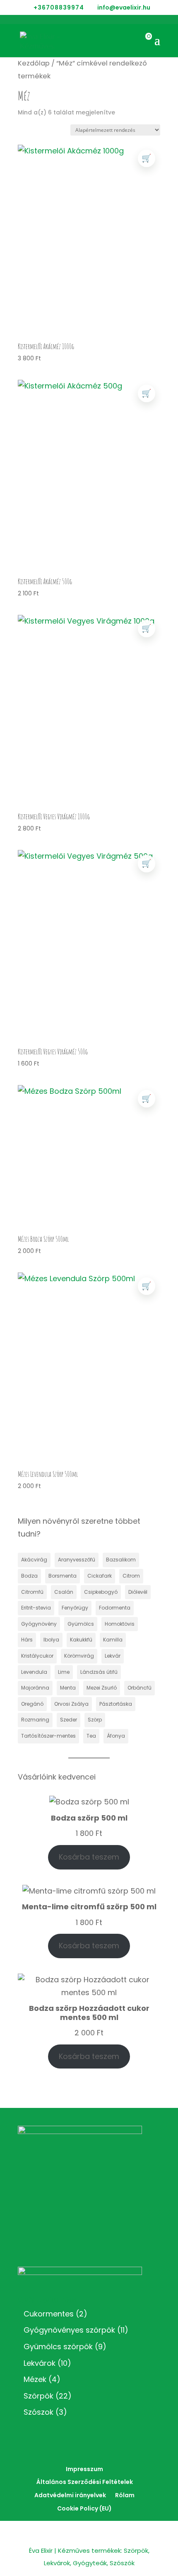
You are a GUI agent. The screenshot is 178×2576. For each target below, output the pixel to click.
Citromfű (32, 1592)
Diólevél (138, 1592)
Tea (91, 1736)
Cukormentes (49, 2314)
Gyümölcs (81, 1624)
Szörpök (38, 2396)
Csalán (64, 1592)
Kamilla (113, 1640)
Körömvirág (79, 1656)
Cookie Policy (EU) (84, 2508)
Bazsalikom (121, 1560)
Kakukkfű (81, 1640)
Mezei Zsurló (102, 1688)
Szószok (38, 2412)
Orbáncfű (140, 1688)
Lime (64, 1672)
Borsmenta (63, 1576)
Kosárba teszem (89, 1857)
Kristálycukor (37, 1656)
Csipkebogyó (101, 1592)
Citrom (131, 1576)
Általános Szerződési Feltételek (85, 2482)
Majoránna (35, 1688)
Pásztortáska (116, 1704)
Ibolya (51, 1640)
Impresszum (84, 2469)
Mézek (35, 2379)
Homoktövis (120, 1624)
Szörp (95, 1720)
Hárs (27, 1640)
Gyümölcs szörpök (58, 2347)
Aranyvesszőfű (77, 1560)
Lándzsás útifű (99, 1672)
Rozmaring (35, 1720)
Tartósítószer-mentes (48, 1736)
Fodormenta (115, 1608)
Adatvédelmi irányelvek (70, 2495)
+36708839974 (59, 7)
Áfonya (116, 1736)
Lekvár (113, 1656)
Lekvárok (40, 2363)
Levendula (34, 1672)
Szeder (69, 1720)
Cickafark (100, 1576)
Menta (68, 1688)
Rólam (125, 2495)
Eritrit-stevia (36, 1608)
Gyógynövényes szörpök (69, 2330)
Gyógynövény (39, 1624)
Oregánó (32, 1704)
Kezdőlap (34, 63)
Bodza (29, 1576)
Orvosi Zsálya (71, 1704)
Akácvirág (34, 1560)
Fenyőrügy (75, 1608)
